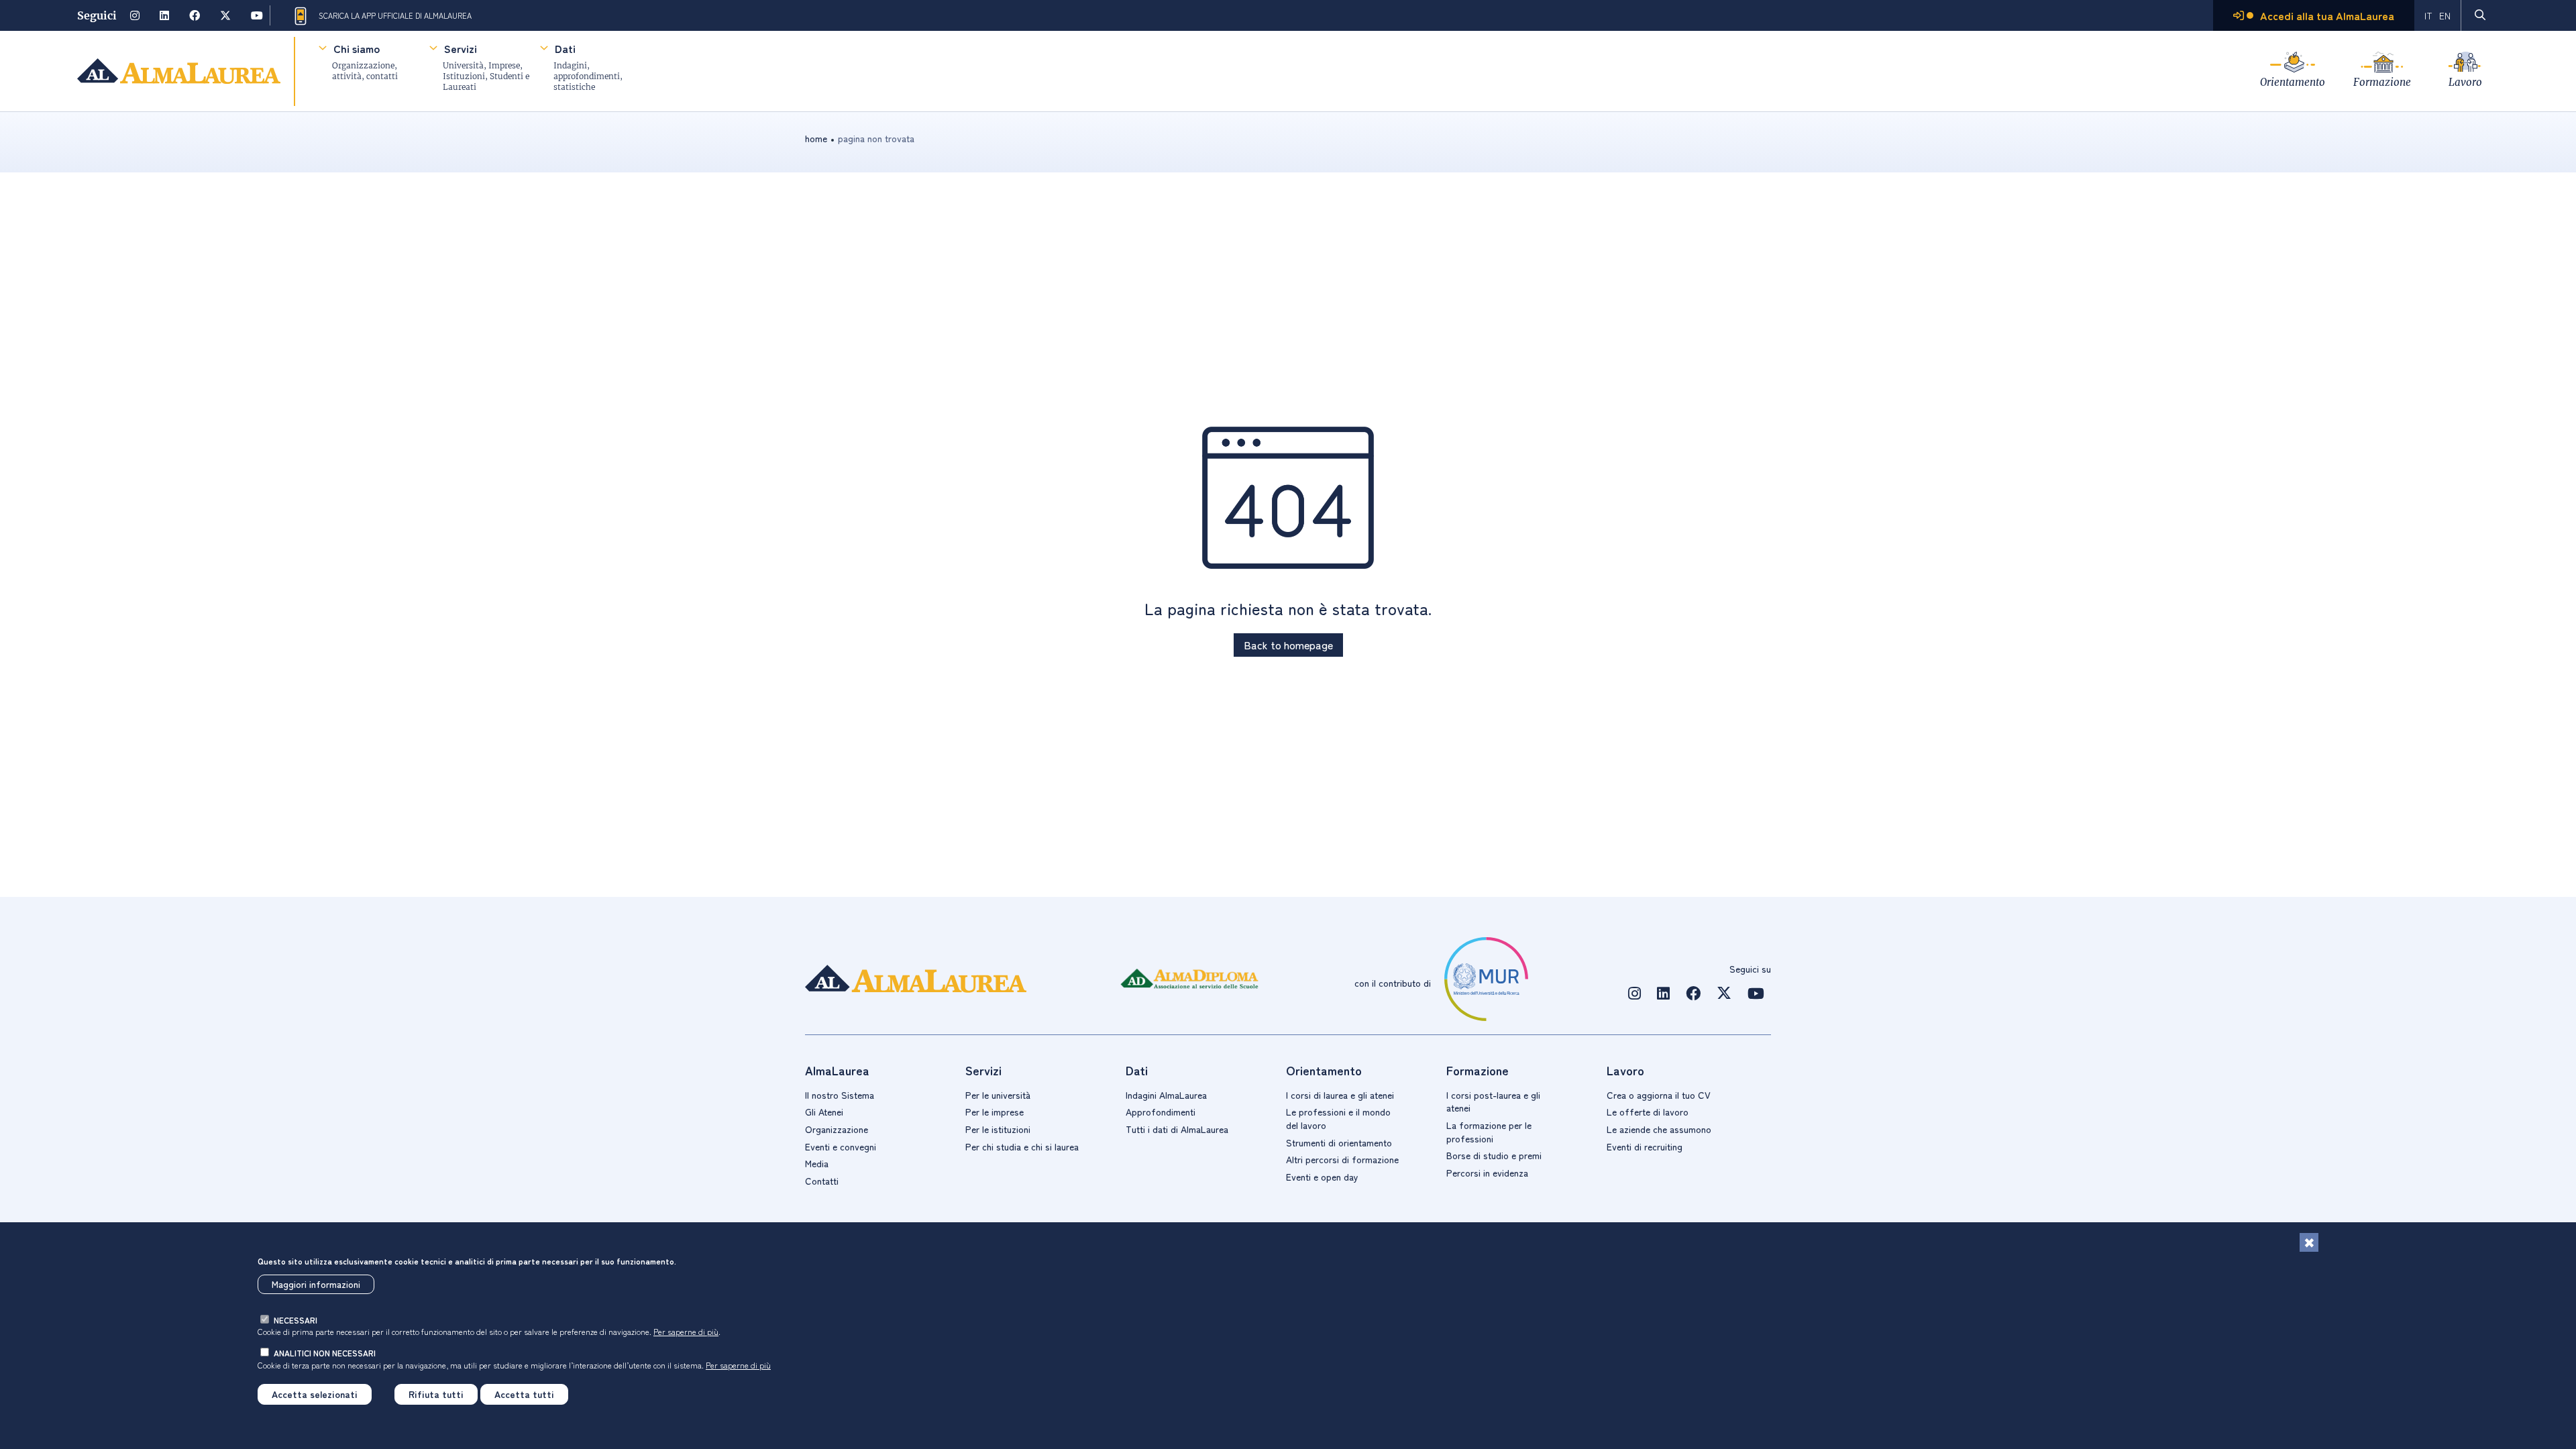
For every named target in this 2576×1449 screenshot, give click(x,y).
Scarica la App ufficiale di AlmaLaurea (395, 15)
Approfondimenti (1161, 1112)
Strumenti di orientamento (1339, 1142)
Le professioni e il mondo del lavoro (1338, 1118)
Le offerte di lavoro (1648, 1112)
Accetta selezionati (315, 1394)
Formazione (2382, 82)
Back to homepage (1288, 645)
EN (2445, 15)
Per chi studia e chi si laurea (1022, 1146)
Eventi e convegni (841, 1146)
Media (817, 1163)
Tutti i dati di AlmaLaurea (1177, 1129)
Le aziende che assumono (1659, 1129)
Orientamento (2293, 82)
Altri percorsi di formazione (1342, 1159)
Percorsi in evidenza (1487, 1173)
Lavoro (2465, 82)
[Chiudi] (2309, 1242)
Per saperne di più (686, 1331)
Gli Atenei (824, 1112)
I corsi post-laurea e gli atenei (1493, 1102)
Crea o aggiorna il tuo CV (1659, 1095)
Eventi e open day (1322, 1177)
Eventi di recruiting (1645, 1146)
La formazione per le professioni (1489, 1132)
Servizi (461, 48)
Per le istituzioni (998, 1129)
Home (816, 138)
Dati (565, 48)
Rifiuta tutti (436, 1394)
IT (2428, 15)
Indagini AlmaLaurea (1166, 1095)
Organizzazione (837, 1129)
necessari (296, 1320)
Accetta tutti (524, 1394)
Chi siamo (357, 48)
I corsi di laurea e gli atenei (1340, 1095)
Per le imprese (995, 1112)
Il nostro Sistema (840, 1095)
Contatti (822, 1181)
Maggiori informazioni (316, 1284)
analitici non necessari (325, 1353)
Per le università (998, 1095)
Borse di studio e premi (1494, 1155)
